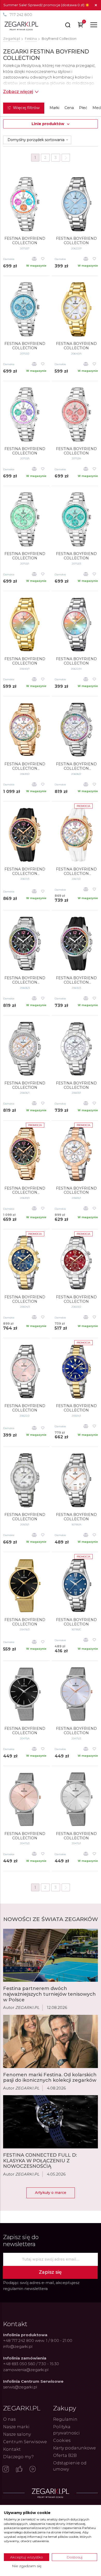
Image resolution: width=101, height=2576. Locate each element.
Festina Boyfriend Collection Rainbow (25, 766)
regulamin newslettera (25, 2289)
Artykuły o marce (51, 2193)
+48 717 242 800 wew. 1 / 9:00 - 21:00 (38, 2340)
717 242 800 (21, 15)
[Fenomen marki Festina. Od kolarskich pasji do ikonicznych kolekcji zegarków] (51, 2041)
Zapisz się (50, 2272)
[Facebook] (19, 2470)
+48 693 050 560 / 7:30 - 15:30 (31, 2364)
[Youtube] (33, 2470)
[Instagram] (6, 2470)
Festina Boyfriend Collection (25, 661)
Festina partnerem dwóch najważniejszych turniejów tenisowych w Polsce (49, 1994)
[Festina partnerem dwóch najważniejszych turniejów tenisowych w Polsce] (51, 1955)
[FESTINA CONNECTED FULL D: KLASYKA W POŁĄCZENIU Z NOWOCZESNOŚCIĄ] (51, 2122)
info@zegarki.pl (18, 2346)
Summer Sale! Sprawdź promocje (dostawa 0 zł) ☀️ (46, 5)
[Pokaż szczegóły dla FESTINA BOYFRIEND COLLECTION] (25, 204)
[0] (81, 26)
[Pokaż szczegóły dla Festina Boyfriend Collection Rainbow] (25, 730)
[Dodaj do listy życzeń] (43, 259)
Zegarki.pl (12, 38)
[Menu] (94, 25)
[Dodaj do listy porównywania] (34, 259)
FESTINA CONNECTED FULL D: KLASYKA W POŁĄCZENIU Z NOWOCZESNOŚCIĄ (40, 2161)
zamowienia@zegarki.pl (26, 2370)
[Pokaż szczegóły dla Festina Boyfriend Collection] (25, 624)
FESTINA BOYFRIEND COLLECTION (25, 241)
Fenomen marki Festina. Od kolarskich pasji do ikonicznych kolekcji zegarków (50, 2078)
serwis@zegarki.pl (20, 2387)
